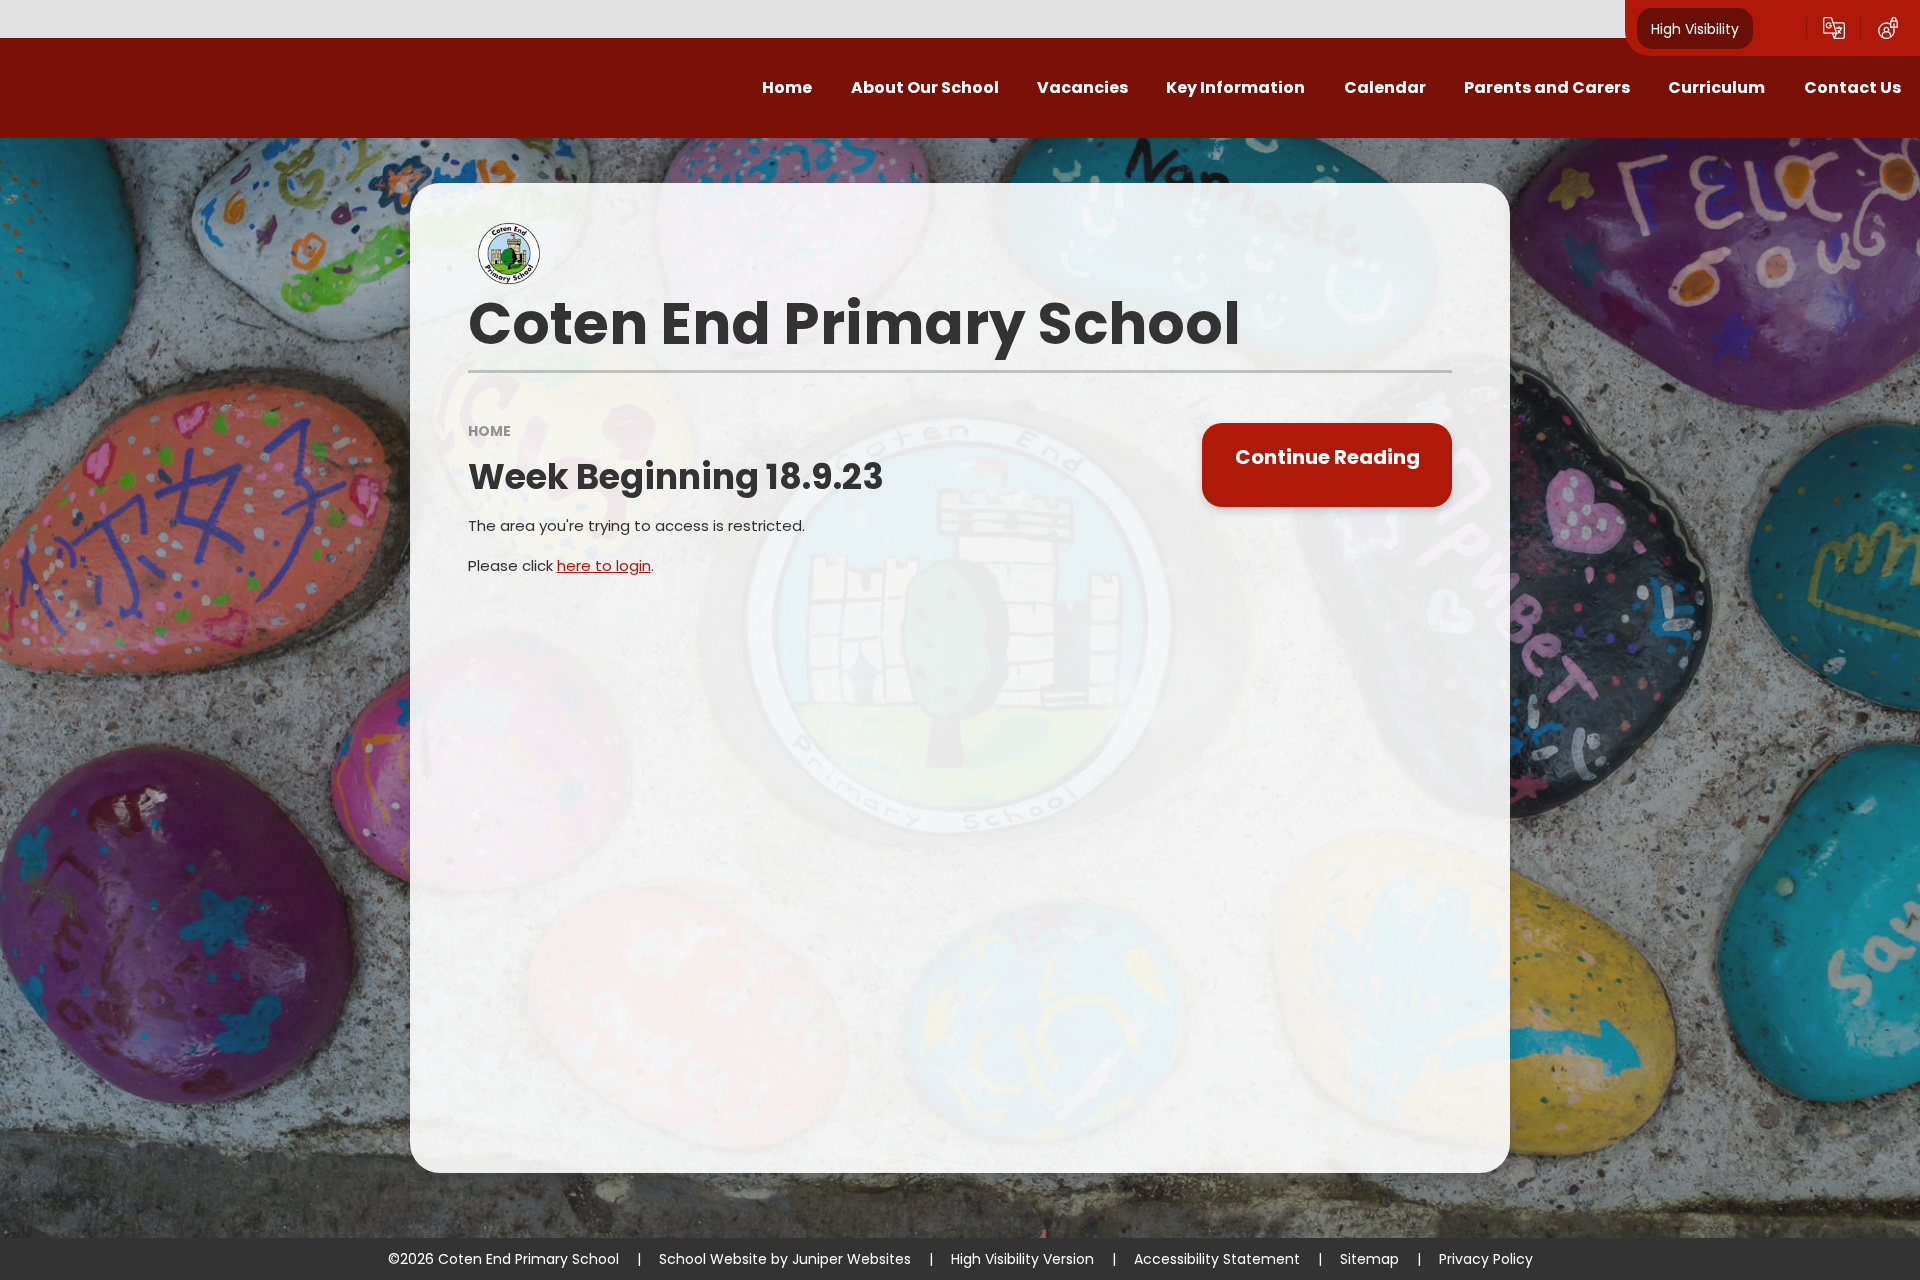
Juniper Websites (851, 1259)
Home (489, 431)
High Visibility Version (1022, 1259)
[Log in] (1888, 28)
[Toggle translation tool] (1834, 28)
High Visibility (1695, 28)
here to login (604, 565)
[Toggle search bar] (1780, 28)
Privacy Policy (1486, 1259)
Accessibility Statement (1217, 1259)
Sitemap (1369, 1259)
